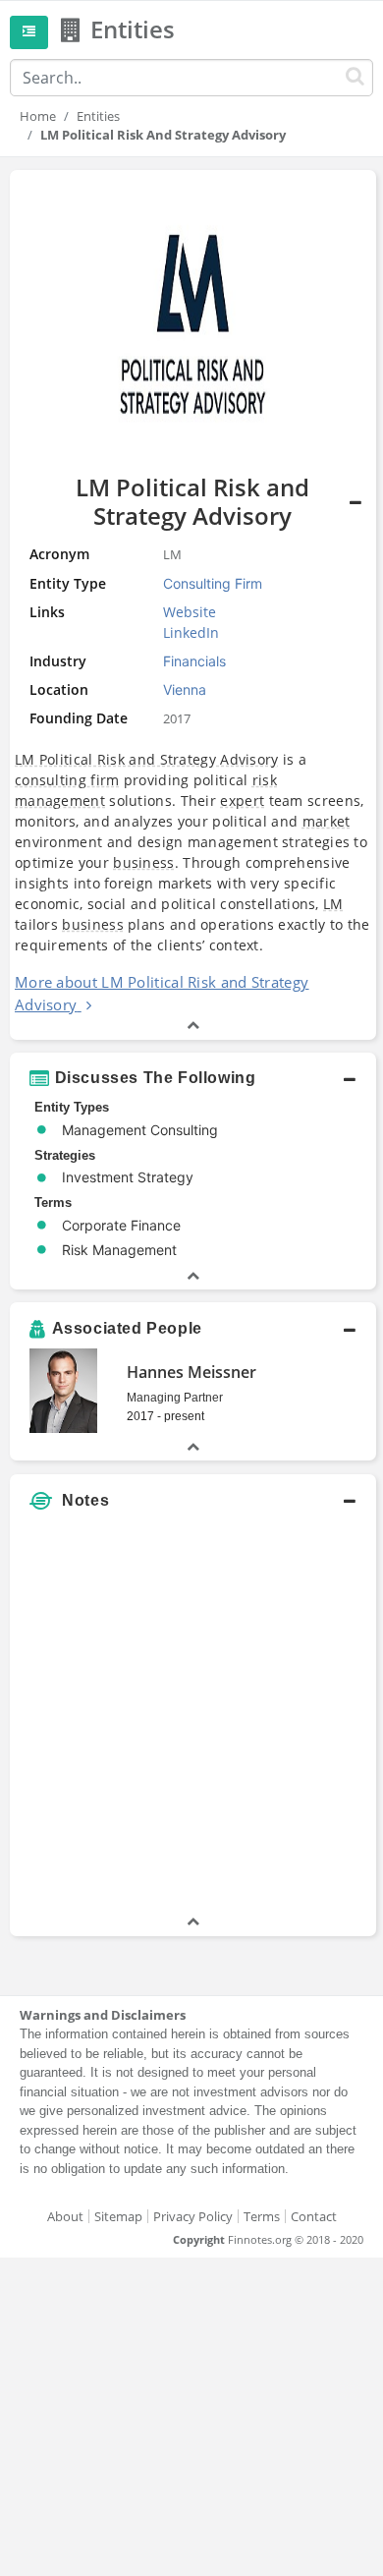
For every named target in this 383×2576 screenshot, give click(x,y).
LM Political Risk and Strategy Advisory (147, 759)
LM (333, 904)
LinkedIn (191, 632)
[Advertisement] (191, 1720)
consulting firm (67, 780)
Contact (314, 2216)
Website (190, 612)
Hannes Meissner (191, 1372)
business (143, 862)
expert (242, 801)
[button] (193, 1078)
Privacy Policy (193, 2216)
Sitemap (118, 2216)
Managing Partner (175, 1398)
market (327, 821)
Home (38, 116)
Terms (262, 2216)
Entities (98, 116)
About (65, 2216)
